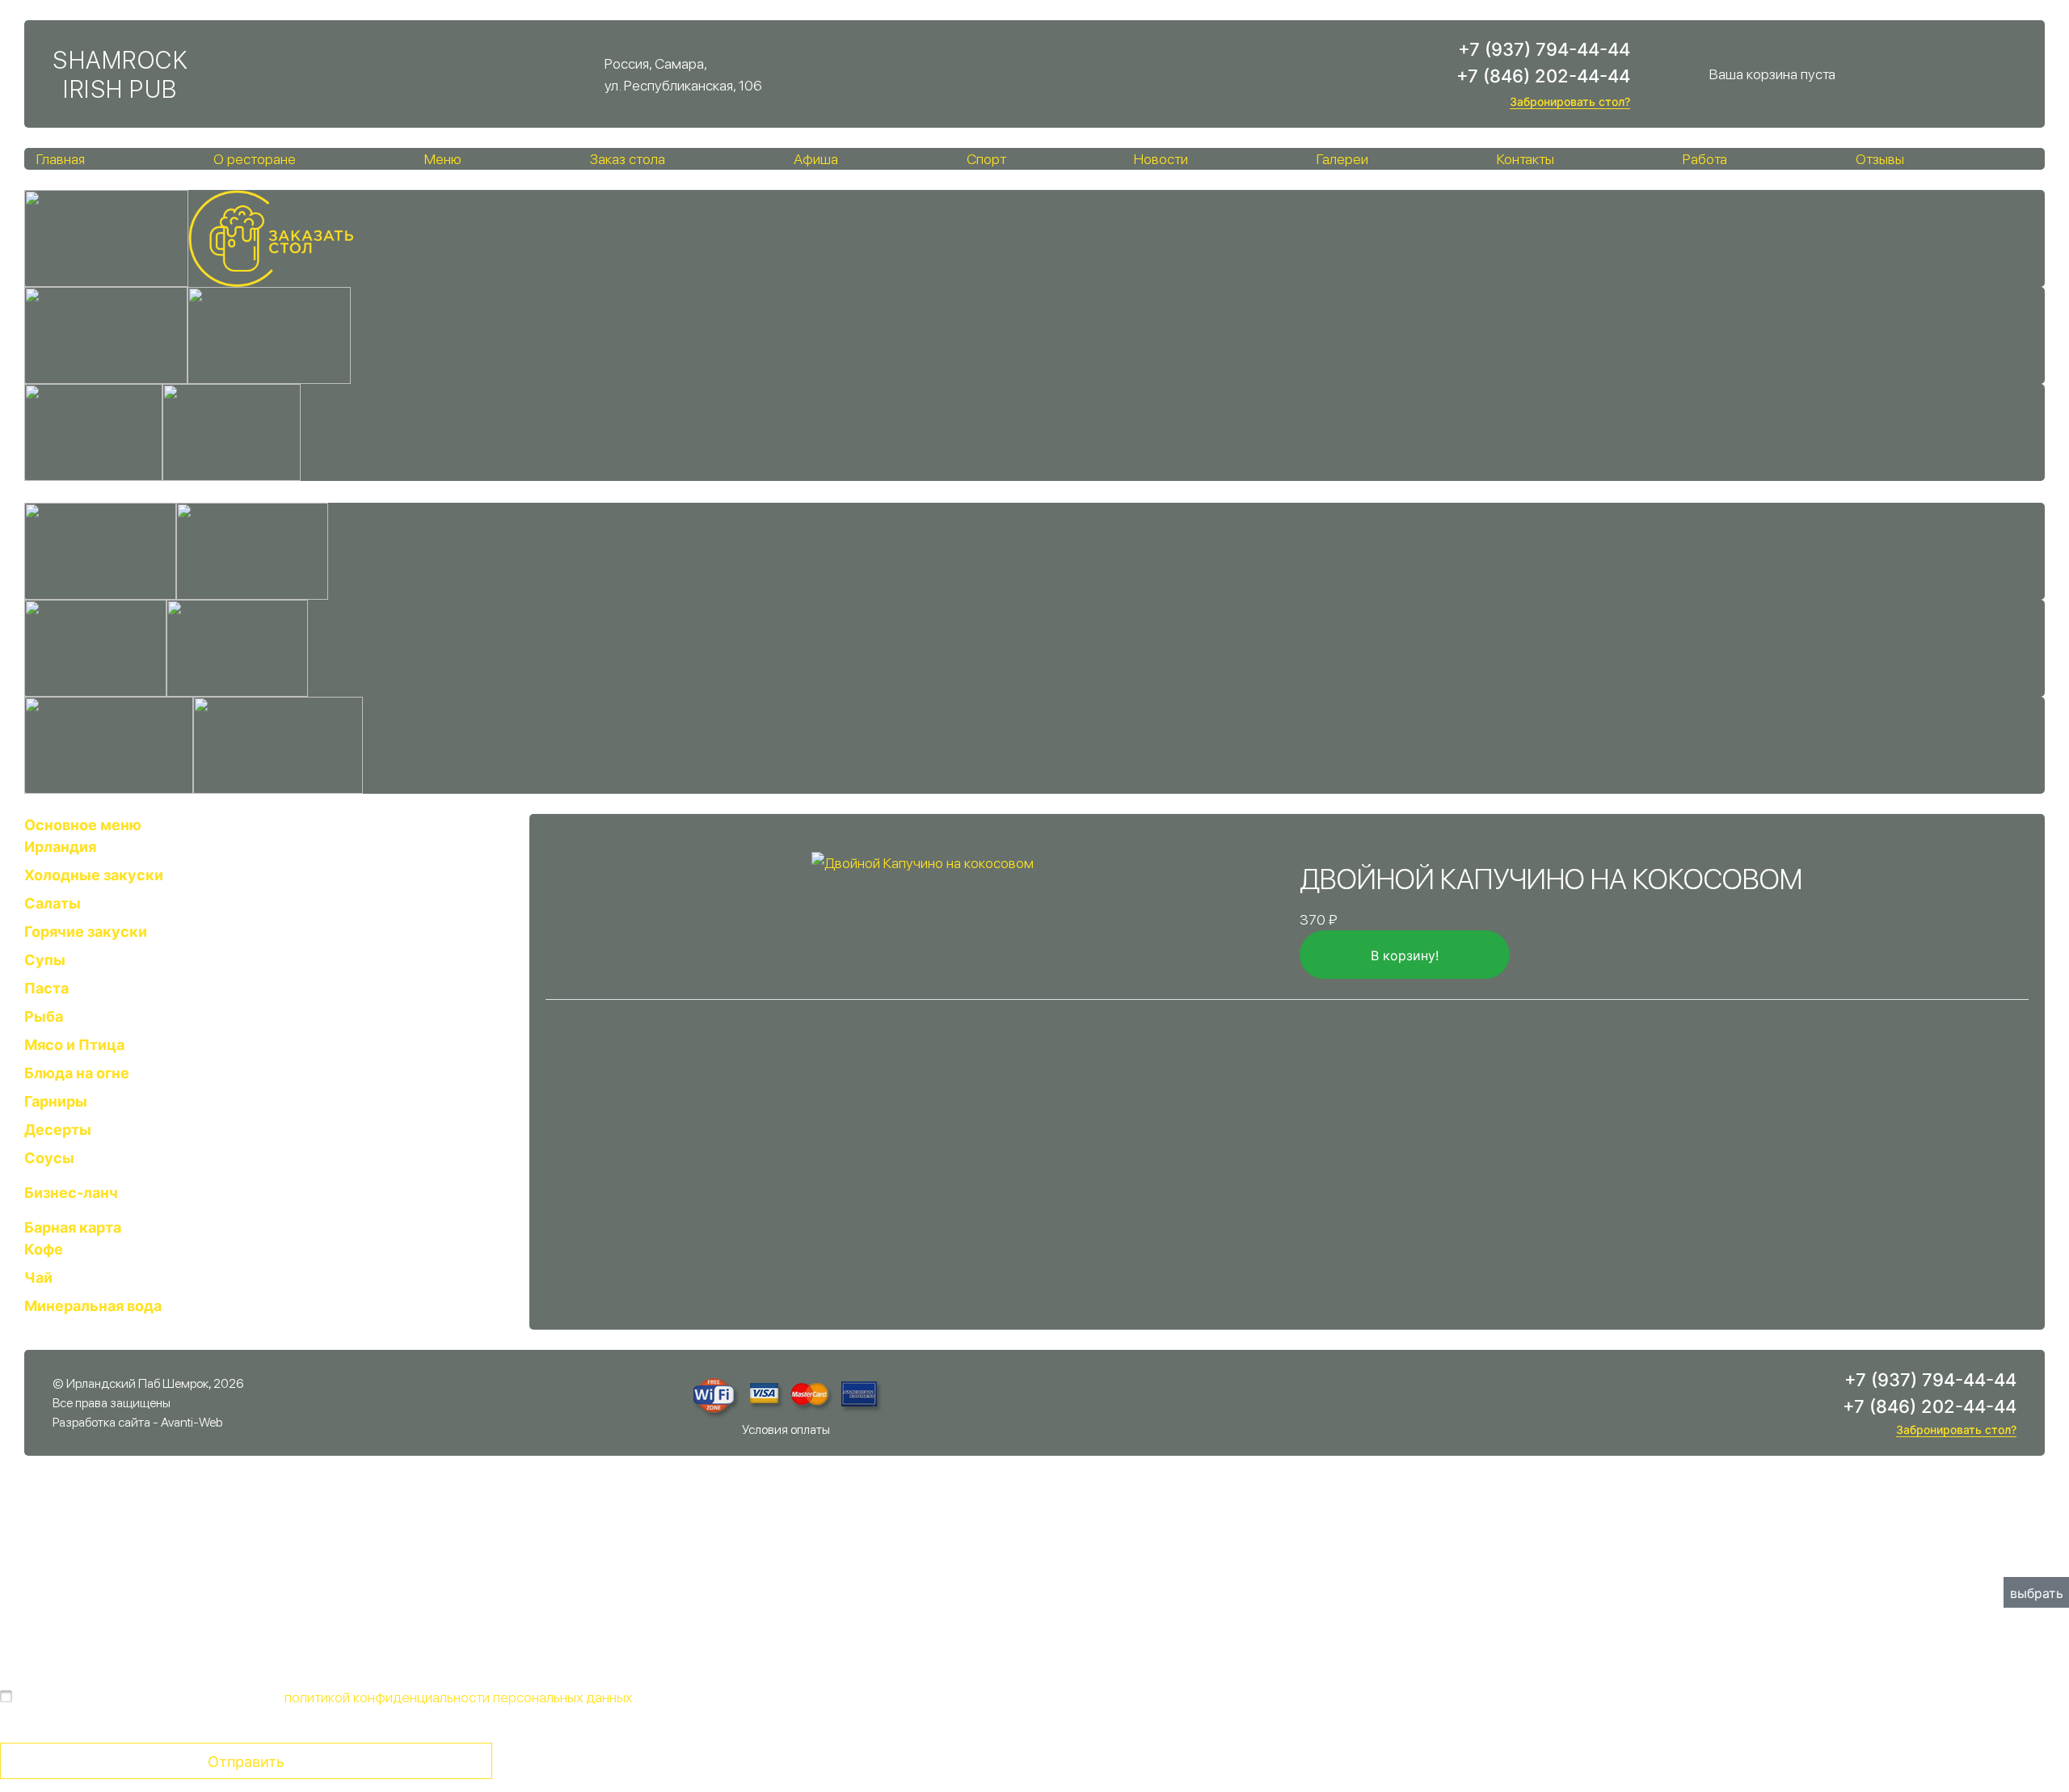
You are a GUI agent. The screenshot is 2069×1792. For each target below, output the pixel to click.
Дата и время (1081, 1560)
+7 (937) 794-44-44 (1544, 49)
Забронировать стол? (1570, 101)
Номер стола (42, 1560)
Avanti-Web (192, 1422)
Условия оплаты (786, 1429)
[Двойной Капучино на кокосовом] (923, 861)
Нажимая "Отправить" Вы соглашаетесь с (326, 1697)
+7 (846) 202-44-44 (1543, 76)
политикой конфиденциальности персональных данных (458, 1697)
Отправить (246, 1762)
